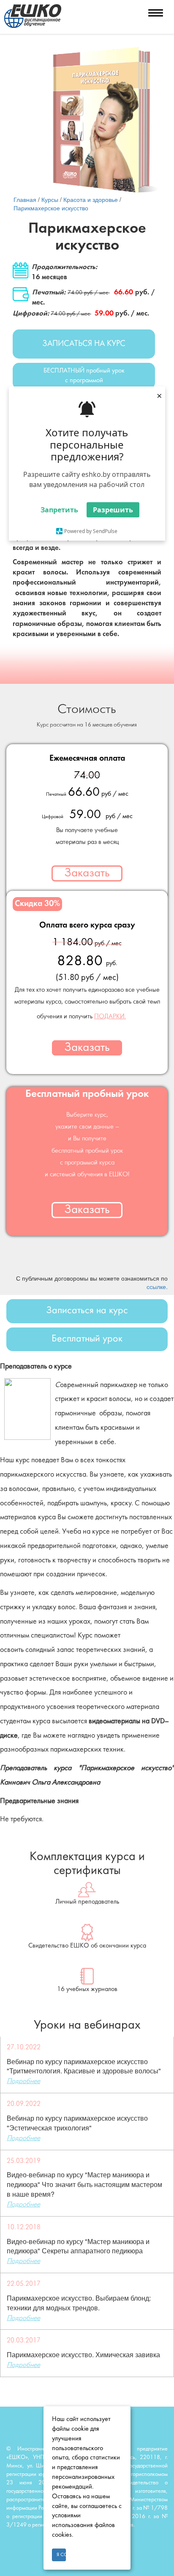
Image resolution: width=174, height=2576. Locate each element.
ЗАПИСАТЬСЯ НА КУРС (84, 344)
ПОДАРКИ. (110, 1017)
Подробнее (23, 2081)
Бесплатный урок (87, 1339)
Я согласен (61, 2555)
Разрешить (113, 510)
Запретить (59, 510)
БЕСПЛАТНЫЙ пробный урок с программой (84, 376)
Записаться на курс (87, 1311)
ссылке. (157, 1287)
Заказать (87, 873)
